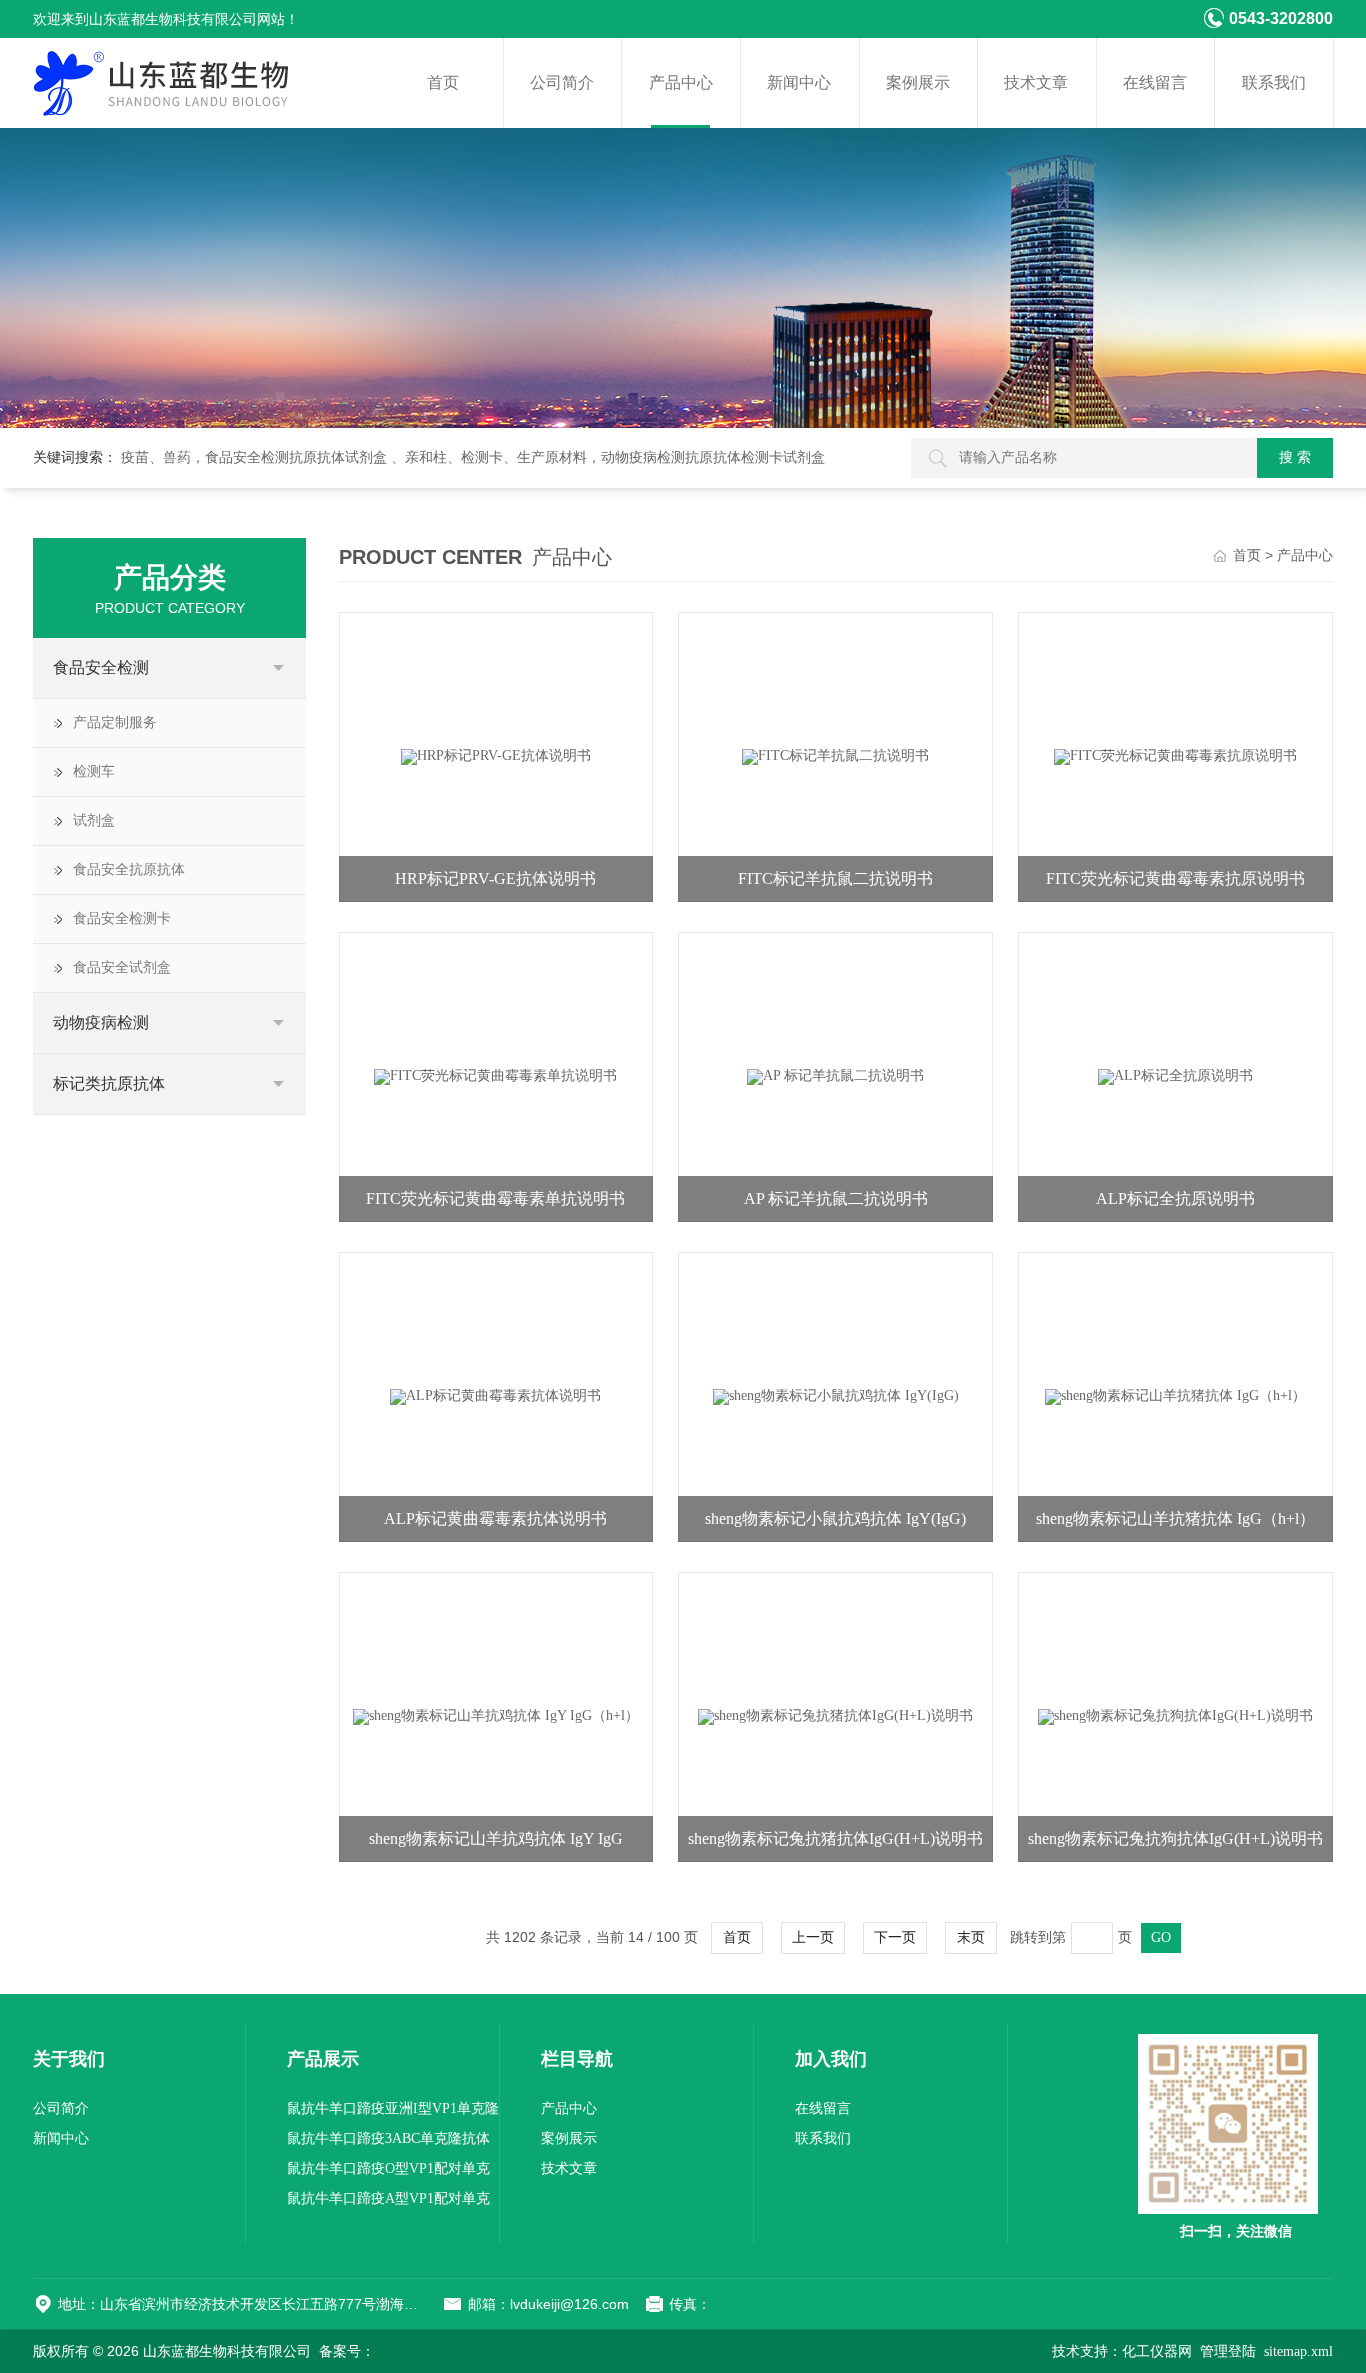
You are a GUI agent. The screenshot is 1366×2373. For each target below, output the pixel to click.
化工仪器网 (1157, 2351)
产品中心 (681, 82)
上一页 (813, 1937)
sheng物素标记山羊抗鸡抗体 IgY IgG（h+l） (496, 1846)
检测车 (94, 771)
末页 (971, 1937)
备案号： (347, 2351)
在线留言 (1155, 82)
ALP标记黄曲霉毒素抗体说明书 (495, 1518)
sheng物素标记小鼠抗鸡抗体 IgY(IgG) (835, 1518)
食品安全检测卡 (122, 918)
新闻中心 (799, 82)
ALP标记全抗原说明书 (1175, 1198)
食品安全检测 (101, 667)
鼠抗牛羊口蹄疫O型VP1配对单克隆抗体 (388, 2172)
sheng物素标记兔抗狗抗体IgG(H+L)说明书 (1175, 1838)
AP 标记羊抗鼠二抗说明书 (836, 1198)
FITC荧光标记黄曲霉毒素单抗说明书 (495, 1198)
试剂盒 (94, 820)
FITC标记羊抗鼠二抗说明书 (835, 878)
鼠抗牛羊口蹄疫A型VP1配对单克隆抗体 (388, 2202)
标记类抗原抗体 (109, 1083)
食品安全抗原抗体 (129, 869)
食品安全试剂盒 (122, 967)
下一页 (895, 1937)
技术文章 (1036, 82)
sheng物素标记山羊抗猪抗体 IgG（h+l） (1175, 1518)
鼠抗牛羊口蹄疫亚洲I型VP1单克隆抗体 (393, 2112)
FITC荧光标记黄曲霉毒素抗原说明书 (1175, 878)
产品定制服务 (115, 722)
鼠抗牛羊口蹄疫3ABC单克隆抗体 (388, 2138)
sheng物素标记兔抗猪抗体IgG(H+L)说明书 (835, 1838)
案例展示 (918, 82)
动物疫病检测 (101, 1022)
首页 (443, 82)
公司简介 (562, 82)
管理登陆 (1228, 2351)
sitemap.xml (1298, 2351)
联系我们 (1274, 82)
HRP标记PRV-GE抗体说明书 (495, 878)
